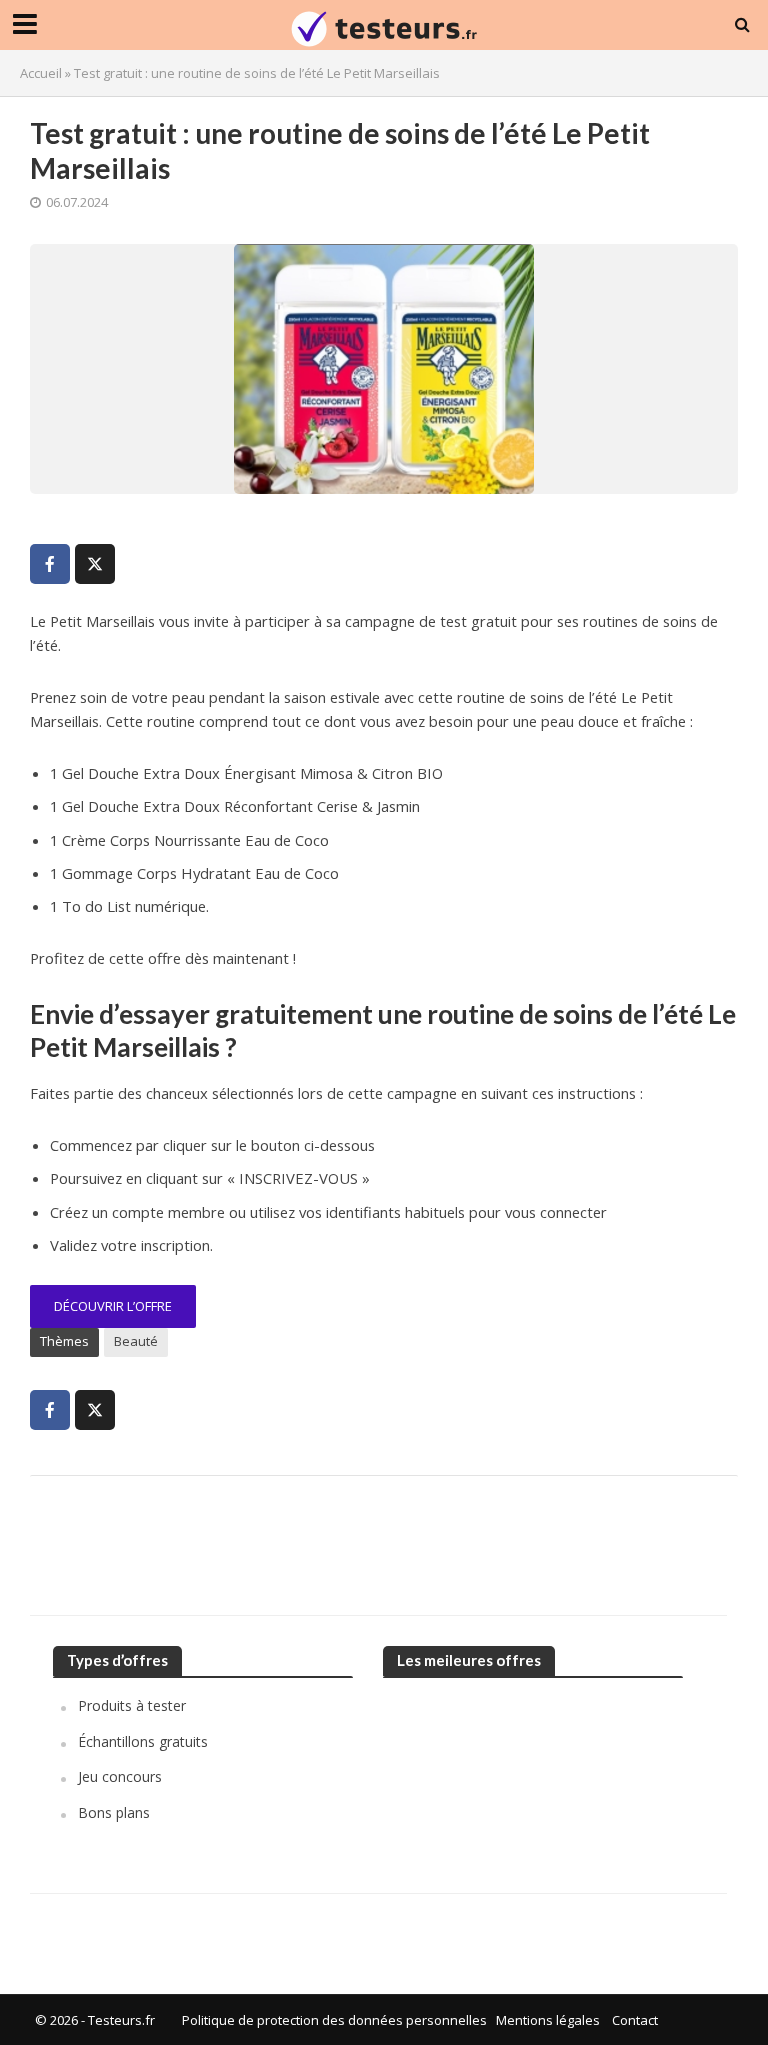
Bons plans (114, 1812)
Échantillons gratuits (143, 1741)
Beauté (136, 1341)
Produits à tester (132, 1705)
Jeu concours (120, 1776)
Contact (635, 2020)
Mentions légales (548, 2020)
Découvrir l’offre (113, 1306)
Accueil (41, 73)
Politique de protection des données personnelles (334, 2020)
